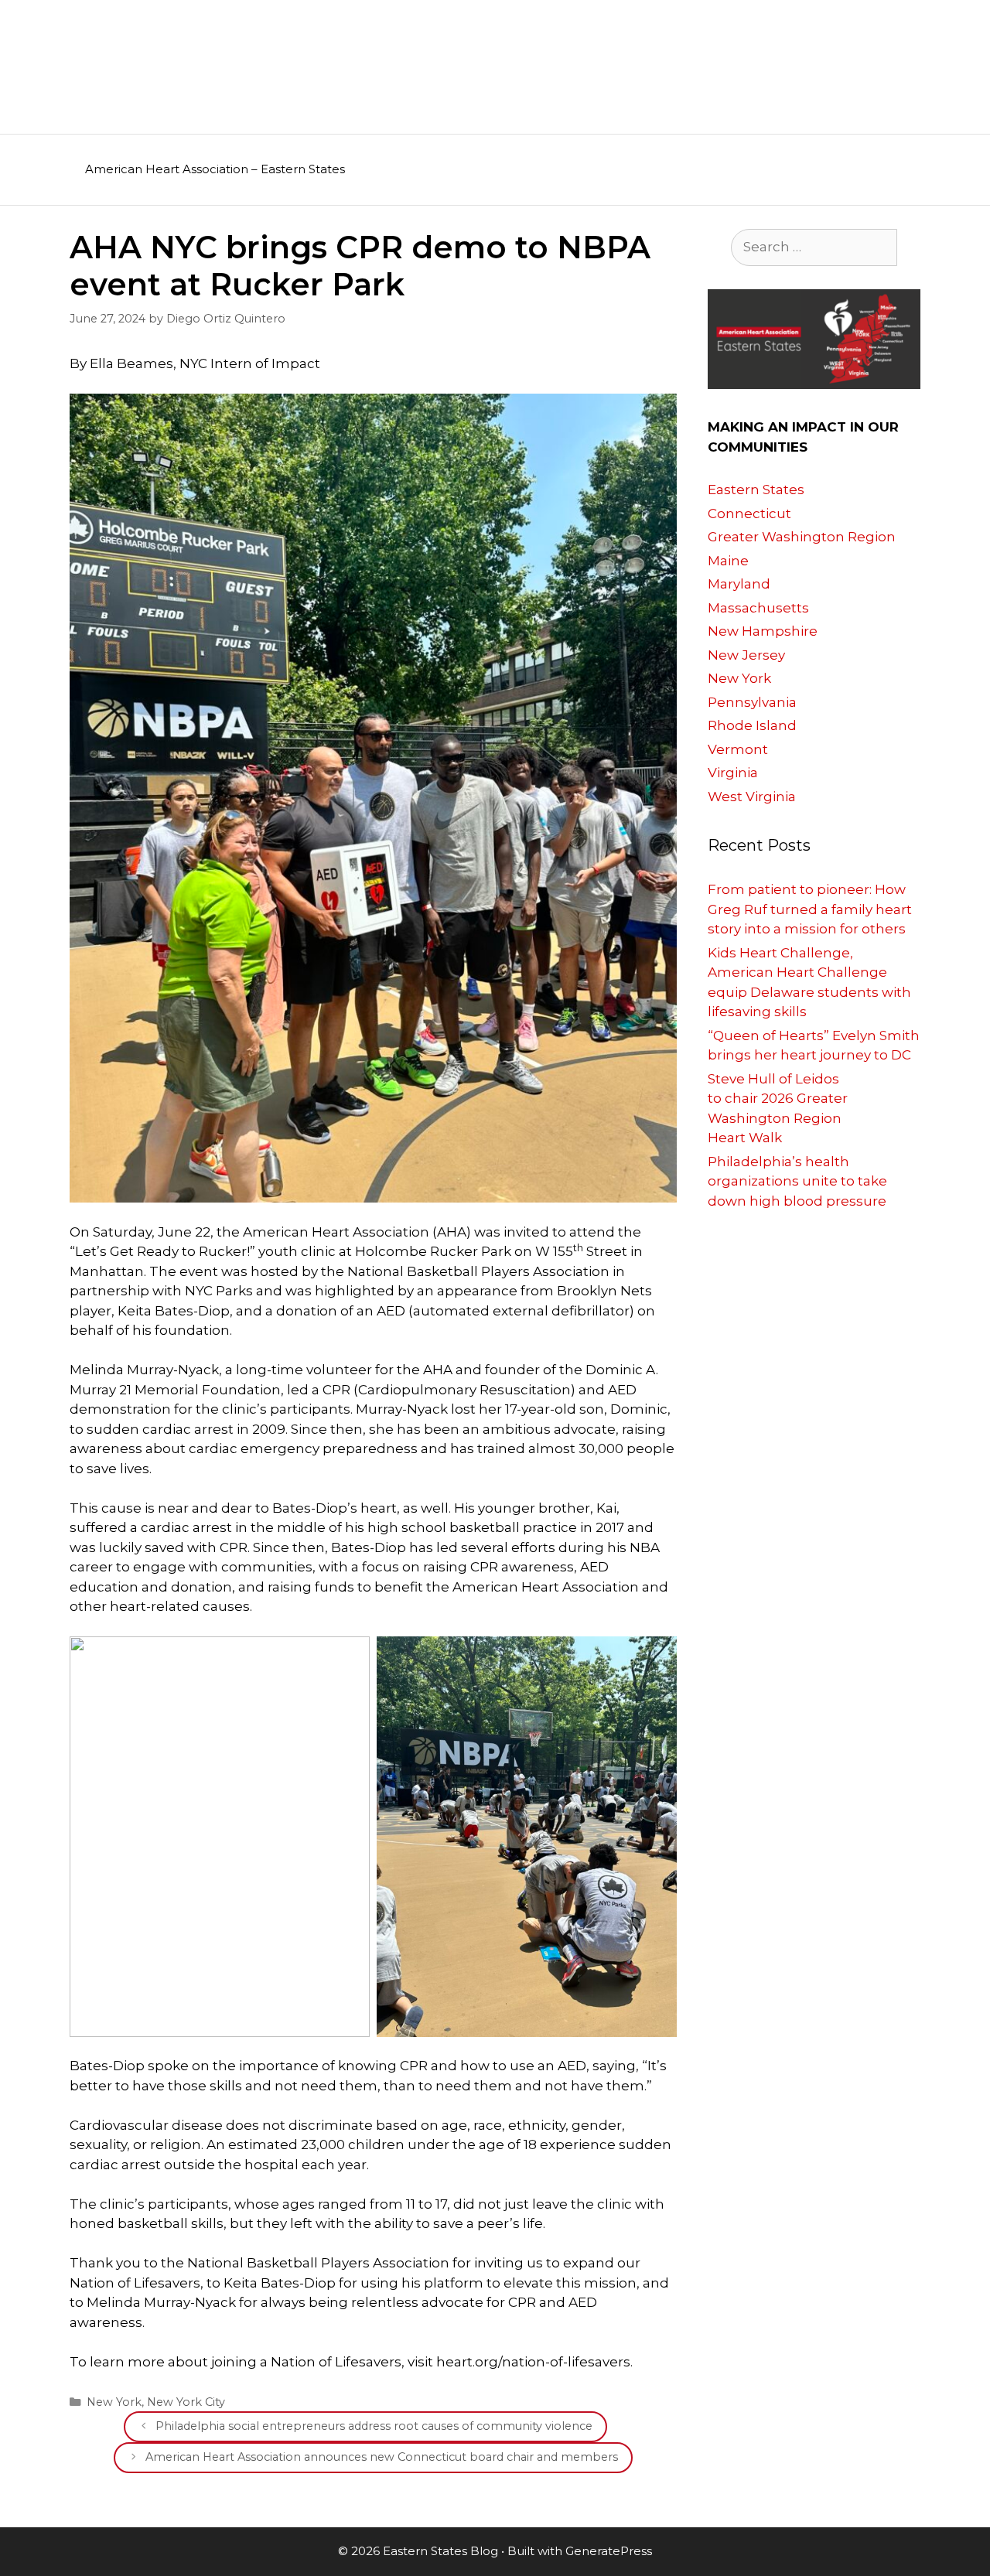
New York (114, 2402)
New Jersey (746, 655)
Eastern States (756, 490)
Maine (728, 561)
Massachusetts (758, 608)
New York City (186, 2402)
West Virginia (752, 797)
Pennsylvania (752, 702)
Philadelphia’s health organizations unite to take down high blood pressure (797, 1181)
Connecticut (749, 513)
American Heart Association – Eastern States (215, 169)
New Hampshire (763, 631)
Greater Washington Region (802, 537)
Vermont (738, 749)
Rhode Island (752, 725)
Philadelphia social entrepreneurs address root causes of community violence (374, 2426)
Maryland (739, 584)
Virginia (733, 773)
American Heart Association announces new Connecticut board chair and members (382, 2457)
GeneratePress (609, 2551)
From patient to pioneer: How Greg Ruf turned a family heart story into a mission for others (810, 909)
